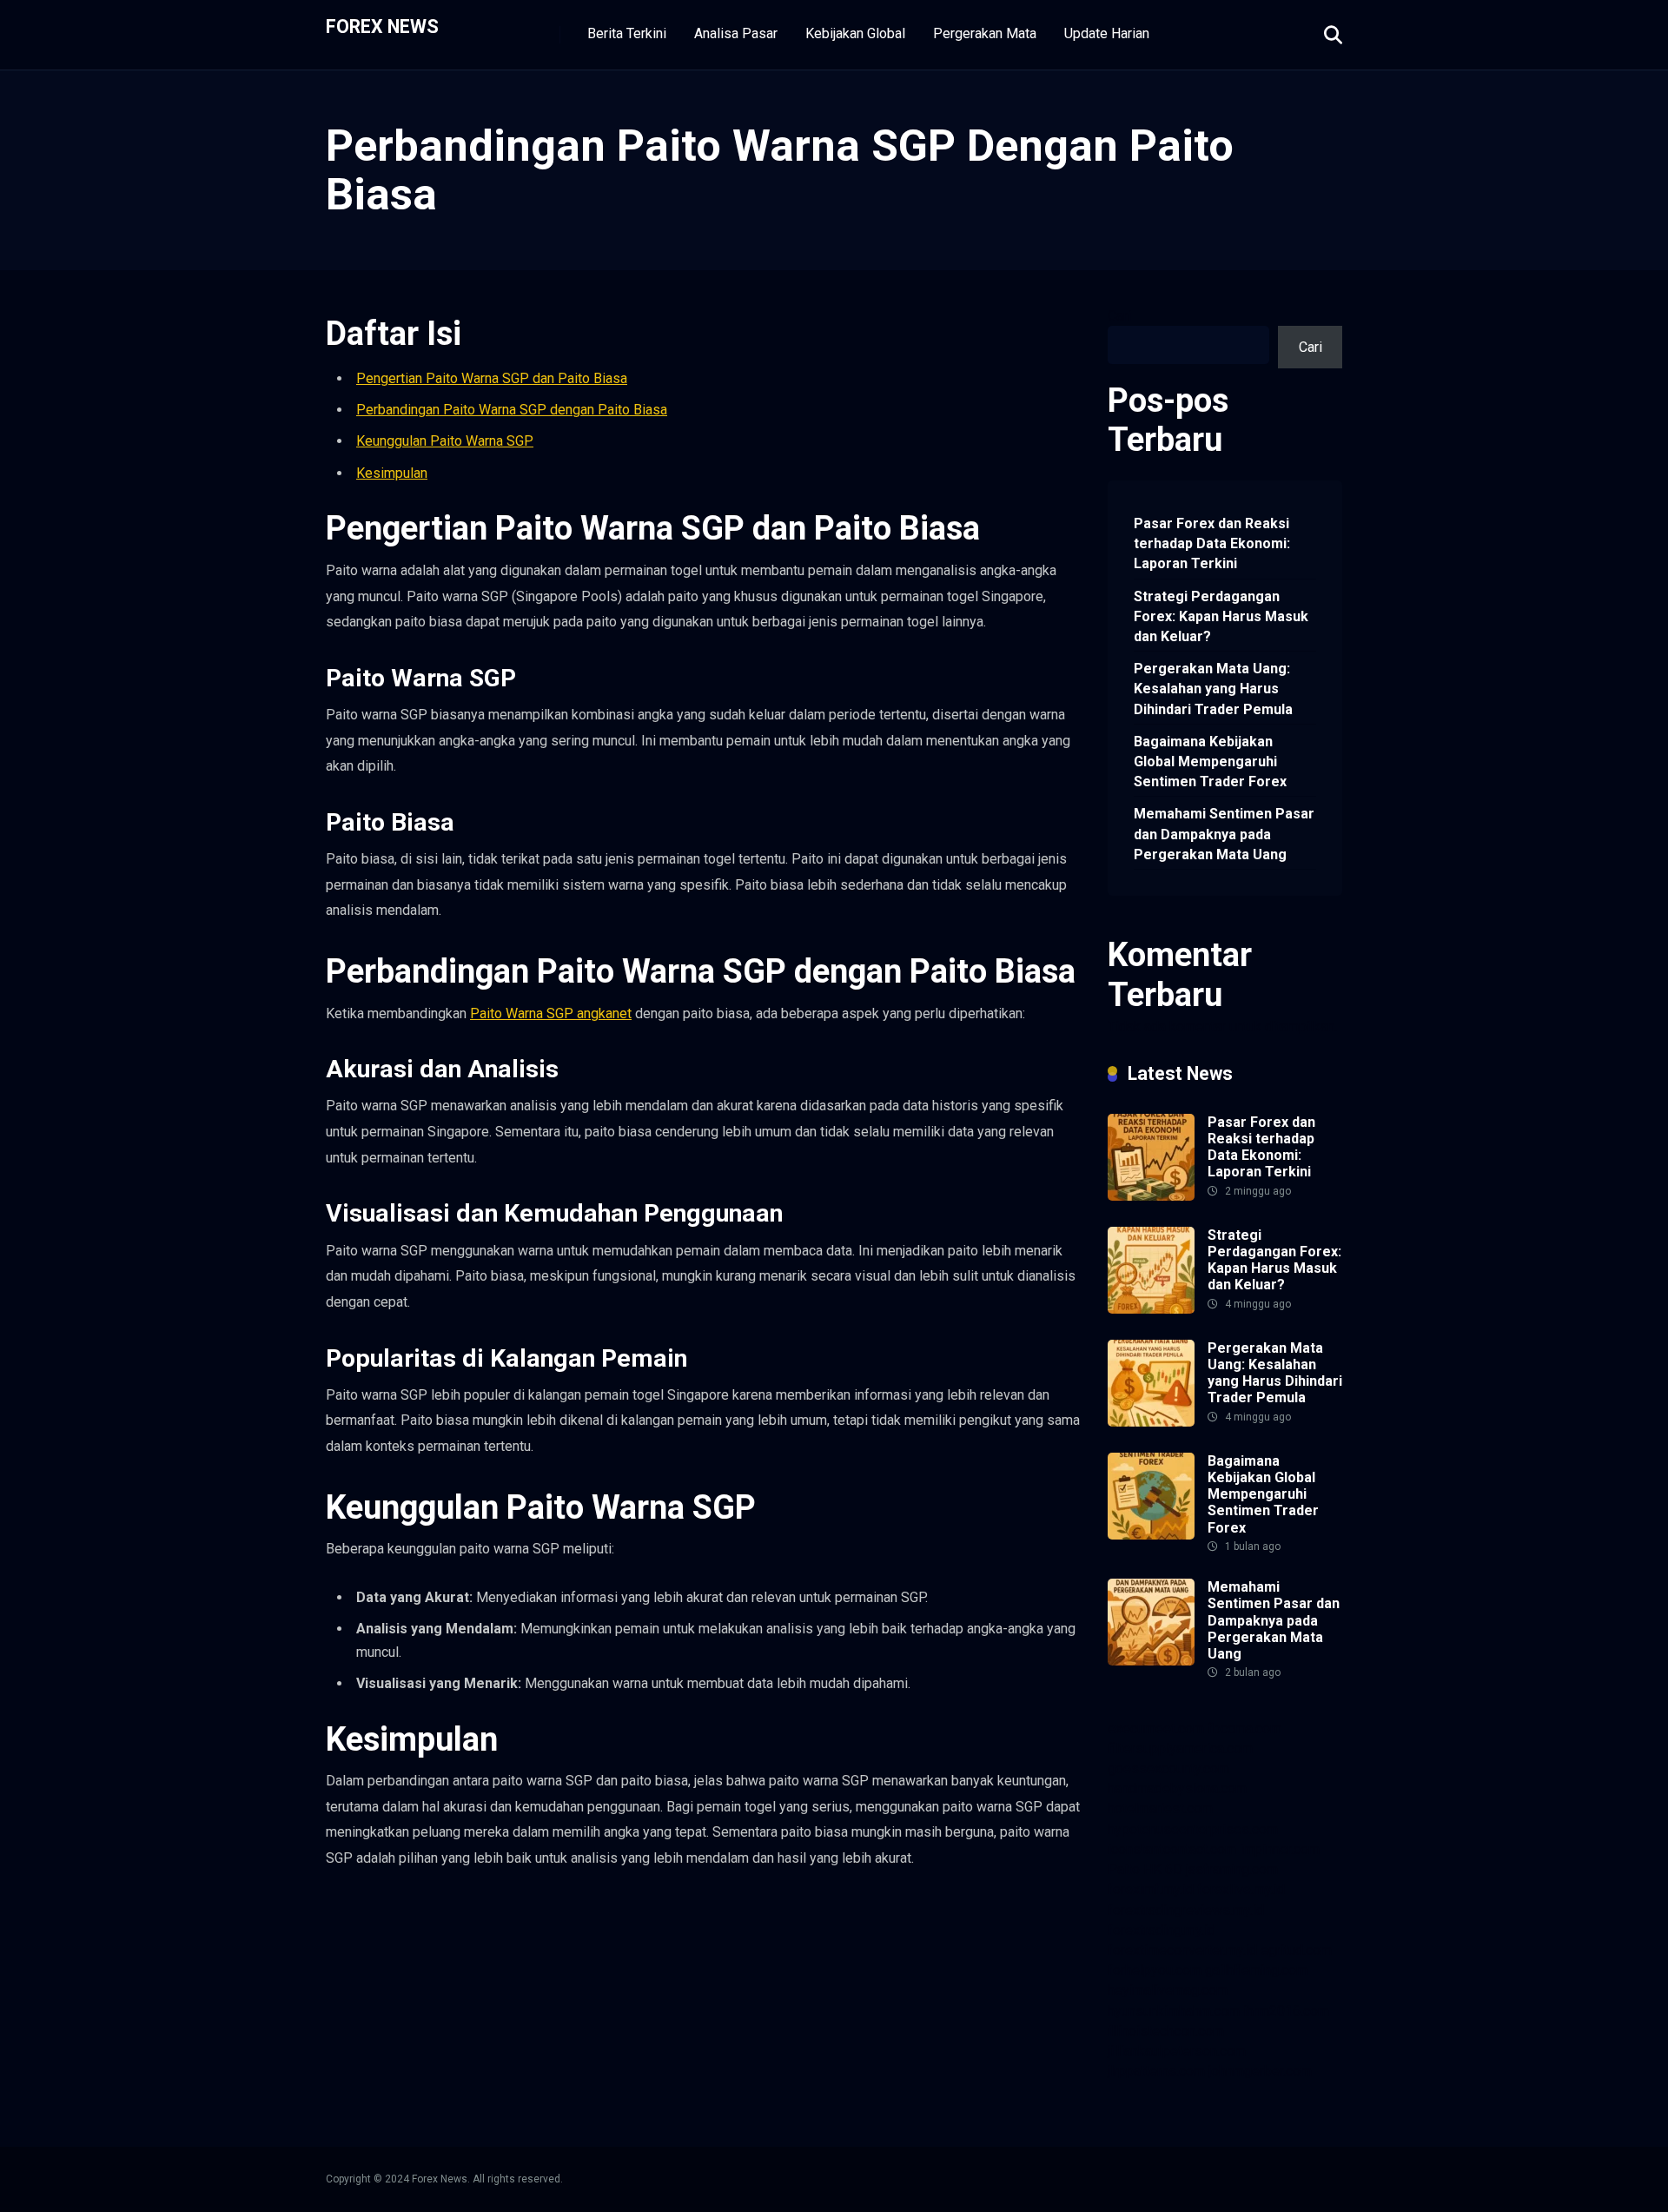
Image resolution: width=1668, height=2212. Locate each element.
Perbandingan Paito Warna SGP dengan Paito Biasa (512, 410)
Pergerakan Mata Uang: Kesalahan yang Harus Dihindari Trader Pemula (1213, 689)
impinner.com (1280, 1849)
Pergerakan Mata (985, 33)
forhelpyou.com (1155, 1970)
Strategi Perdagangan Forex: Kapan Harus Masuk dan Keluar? (1221, 616)
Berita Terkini (627, 33)
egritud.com (1296, 1950)
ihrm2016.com (1286, 2011)
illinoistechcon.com (1166, 2031)
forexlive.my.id (1241, 1889)
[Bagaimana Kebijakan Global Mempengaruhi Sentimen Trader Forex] (1151, 1535)
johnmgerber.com (1260, 2071)
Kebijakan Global (855, 33)
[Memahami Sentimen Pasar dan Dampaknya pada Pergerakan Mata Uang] (1151, 1661)
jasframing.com (1232, 1869)
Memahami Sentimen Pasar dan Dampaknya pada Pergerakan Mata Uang (1224, 834)
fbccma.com (1244, 1729)
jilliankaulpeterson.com (1177, 2051)
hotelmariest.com (1160, 1808)
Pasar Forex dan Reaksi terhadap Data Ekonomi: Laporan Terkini (1212, 543)
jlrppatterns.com (1156, 2071)
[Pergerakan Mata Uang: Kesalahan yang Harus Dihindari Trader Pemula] (1151, 1422)
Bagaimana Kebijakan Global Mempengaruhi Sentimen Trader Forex (1210, 762)
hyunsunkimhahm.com (1174, 2011)
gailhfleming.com (1256, 1970)
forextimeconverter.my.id (1182, 1950)
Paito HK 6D (1145, 1869)
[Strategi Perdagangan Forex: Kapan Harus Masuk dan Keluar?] (1151, 1309)
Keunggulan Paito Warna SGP (445, 441)
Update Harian (1107, 33)
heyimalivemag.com (1168, 1990)
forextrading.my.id (1162, 1930)
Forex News (382, 26)
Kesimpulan (392, 473)
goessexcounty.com (1168, 1768)
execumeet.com (1156, 1729)
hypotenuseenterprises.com (1193, 1829)
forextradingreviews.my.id (1186, 1910)
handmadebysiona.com (1177, 1788)
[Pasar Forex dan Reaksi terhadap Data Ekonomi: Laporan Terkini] (1151, 1196)
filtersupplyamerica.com (1180, 1748)
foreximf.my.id (1151, 1889)
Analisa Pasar (736, 33)
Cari (1119, 316)
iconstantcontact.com (1172, 1849)
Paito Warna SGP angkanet (551, 1013)
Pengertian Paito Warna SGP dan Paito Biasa (492, 378)
